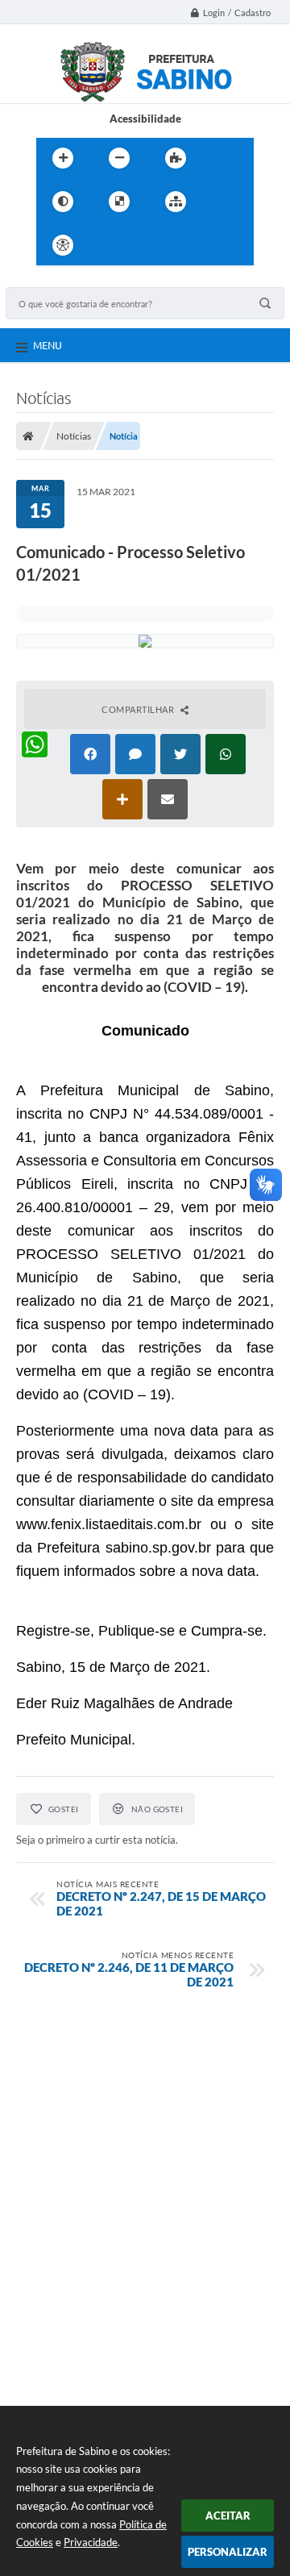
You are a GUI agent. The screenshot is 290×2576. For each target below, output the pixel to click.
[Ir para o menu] (144, 245)
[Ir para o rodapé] (215, 245)
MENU (48, 345)
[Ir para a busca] (180, 245)
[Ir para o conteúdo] (109, 245)
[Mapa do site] (176, 202)
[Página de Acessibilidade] (63, 245)
